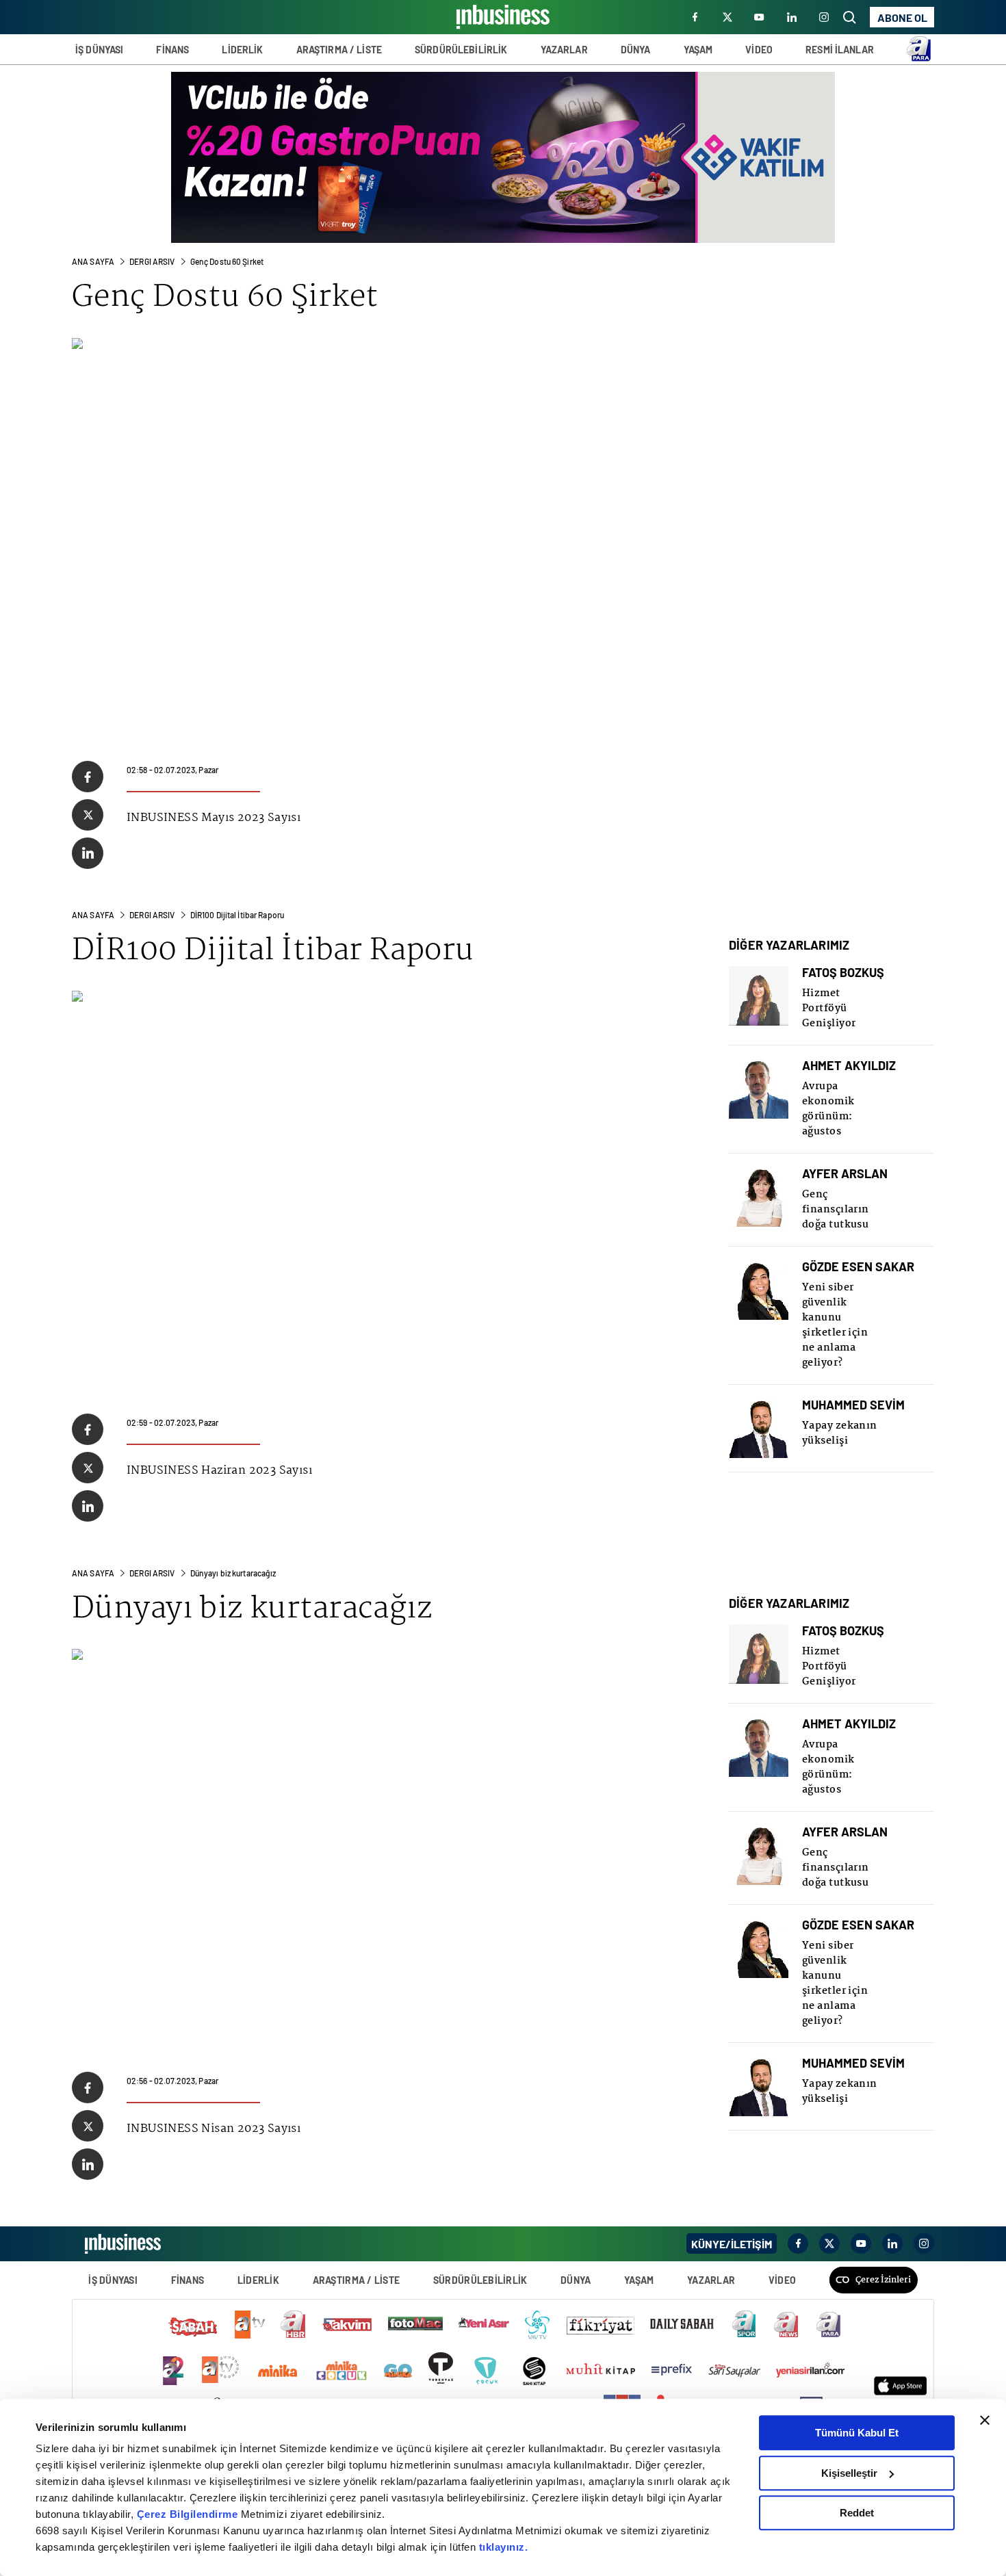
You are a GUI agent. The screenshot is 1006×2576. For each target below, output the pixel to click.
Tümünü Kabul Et (857, 2433)
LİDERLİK (242, 50)
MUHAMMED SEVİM (853, 1405)
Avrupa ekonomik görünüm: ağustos (828, 1109)
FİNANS (172, 50)
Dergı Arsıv (152, 261)
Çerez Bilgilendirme (189, 2514)
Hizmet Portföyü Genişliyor (829, 1009)
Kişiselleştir (849, 2473)
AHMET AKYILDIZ (849, 1066)
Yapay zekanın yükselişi (840, 1433)
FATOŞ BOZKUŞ (843, 973)
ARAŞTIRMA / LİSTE (339, 50)
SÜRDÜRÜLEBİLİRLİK (461, 50)
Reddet (857, 2513)
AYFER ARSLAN (845, 1174)
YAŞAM (698, 50)
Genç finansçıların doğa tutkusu (836, 1210)
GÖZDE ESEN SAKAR (858, 1267)
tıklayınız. (504, 2547)
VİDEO (759, 50)
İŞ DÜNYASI (99, 50)
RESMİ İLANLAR (840, 50)
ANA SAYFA (93, 261)
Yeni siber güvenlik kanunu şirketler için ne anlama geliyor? (835, 1325)
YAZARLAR (564, 50)
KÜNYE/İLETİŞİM (732, 2244)
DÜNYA (636, 50)
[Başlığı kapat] (985, 2420)
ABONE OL (902, 17)
